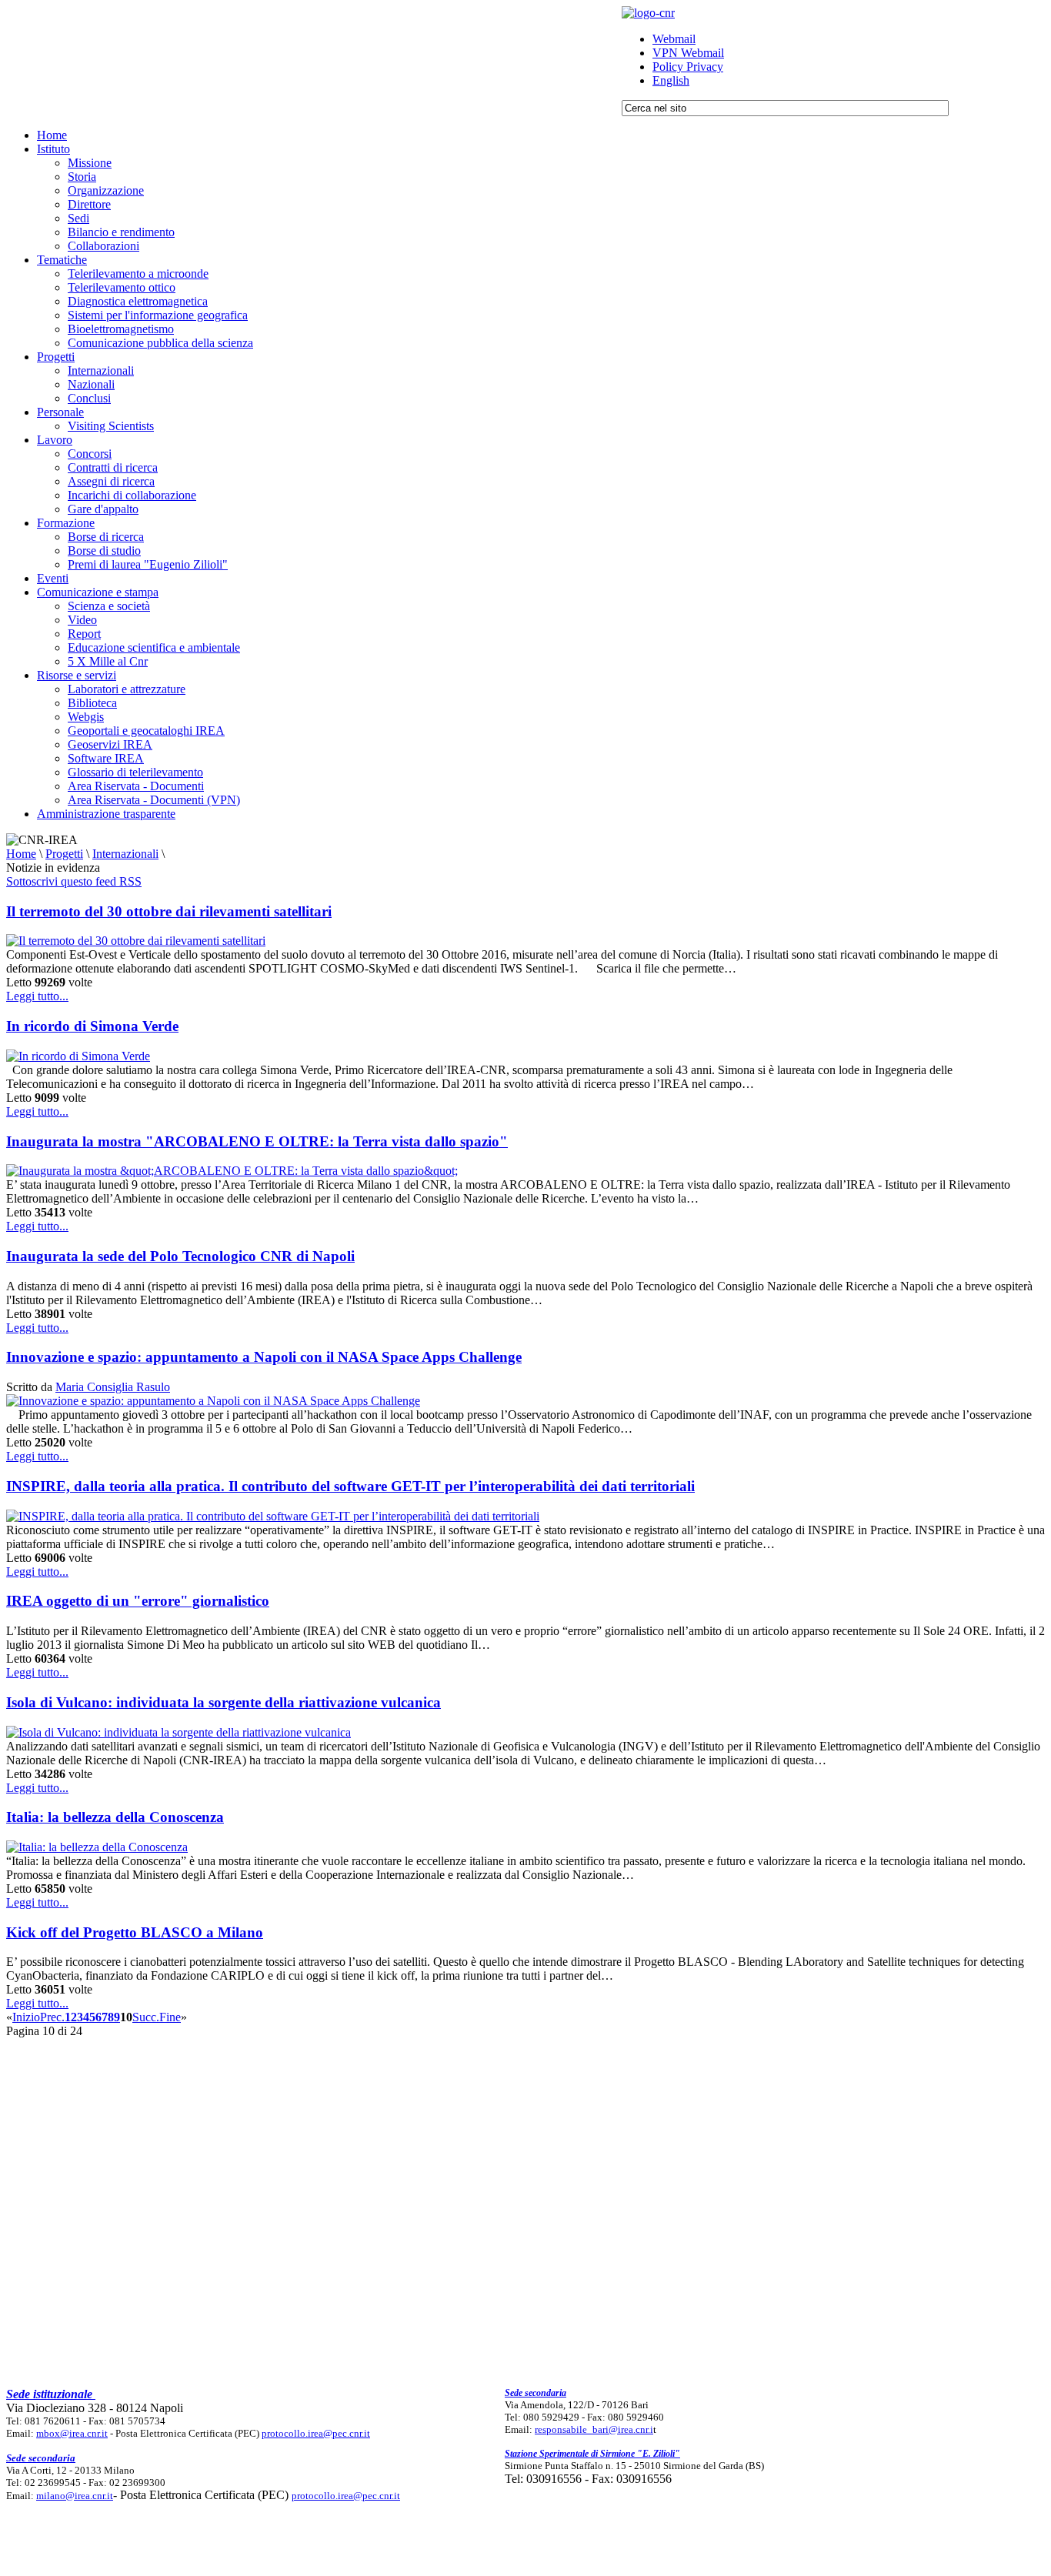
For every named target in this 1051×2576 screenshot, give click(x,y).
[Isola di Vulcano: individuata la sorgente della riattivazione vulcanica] (179, 1732)
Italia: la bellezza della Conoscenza (115, 1817)
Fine (170, 2017)
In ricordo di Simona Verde (92, 1026)
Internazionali (125, 854)
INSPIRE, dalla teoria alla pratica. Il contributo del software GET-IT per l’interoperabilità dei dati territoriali (350, 1486)
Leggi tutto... (37, 996)
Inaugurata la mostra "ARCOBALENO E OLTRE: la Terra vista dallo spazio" (257, 1141)
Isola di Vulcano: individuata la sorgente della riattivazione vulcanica (224, 1702)
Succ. (146, 2017)
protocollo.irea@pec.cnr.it (316, 2433)
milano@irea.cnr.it (75, 2496)
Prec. (52, 2017)
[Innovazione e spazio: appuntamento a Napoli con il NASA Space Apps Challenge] (213, 1401)
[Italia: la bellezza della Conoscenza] (97, 1847)
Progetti (64, 854)
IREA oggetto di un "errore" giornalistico (138, 1601)
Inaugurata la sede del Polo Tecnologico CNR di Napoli (180, 1256)
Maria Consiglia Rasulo (113, 1387)
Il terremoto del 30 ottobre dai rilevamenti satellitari (169, 911)
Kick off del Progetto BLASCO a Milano (135, 1932)
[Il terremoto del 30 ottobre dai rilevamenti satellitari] (136, 941)
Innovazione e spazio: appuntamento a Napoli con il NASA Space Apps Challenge (264, 1357)
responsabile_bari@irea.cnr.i (594, 2429)
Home (21, 854)
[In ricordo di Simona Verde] (78, 1056)
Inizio (26, 2017)
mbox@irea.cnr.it (72, 2433)
